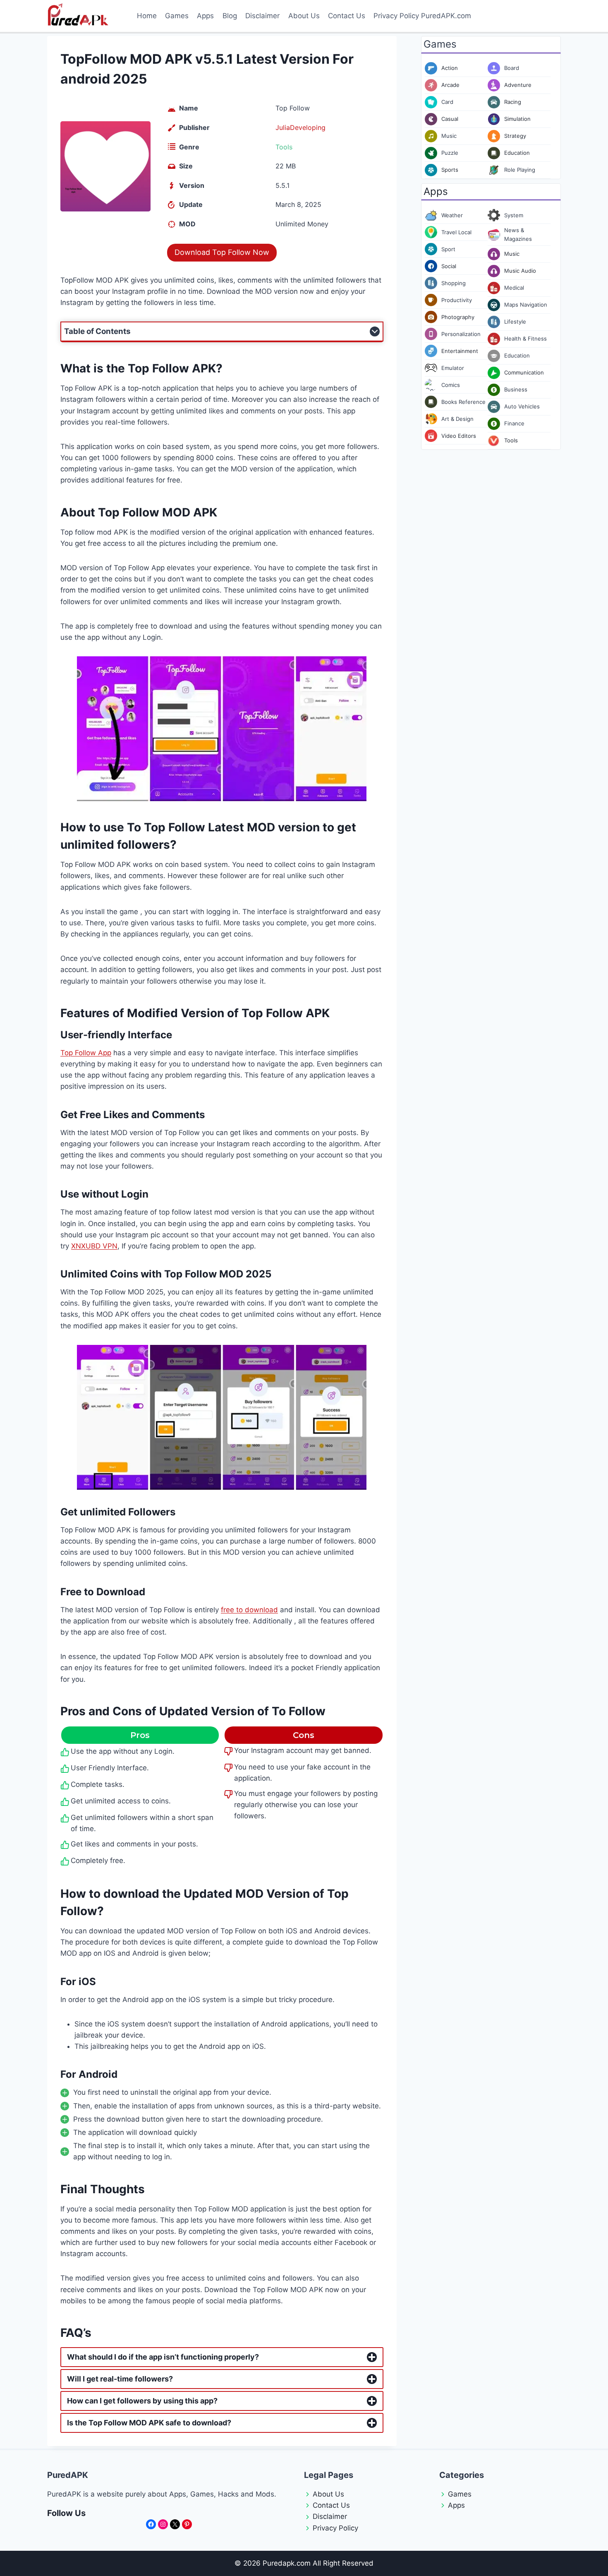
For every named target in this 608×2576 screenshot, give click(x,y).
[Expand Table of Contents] (375, 331)
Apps (205, 16)
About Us (304, 16)
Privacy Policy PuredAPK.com (422, 16)
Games (177, 16)
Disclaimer (262, 16)
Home (147, 16)
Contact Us (347, 16)
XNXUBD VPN (94, 1246)
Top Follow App (86, 1053)
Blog (230, 16)
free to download (249, 1610)
